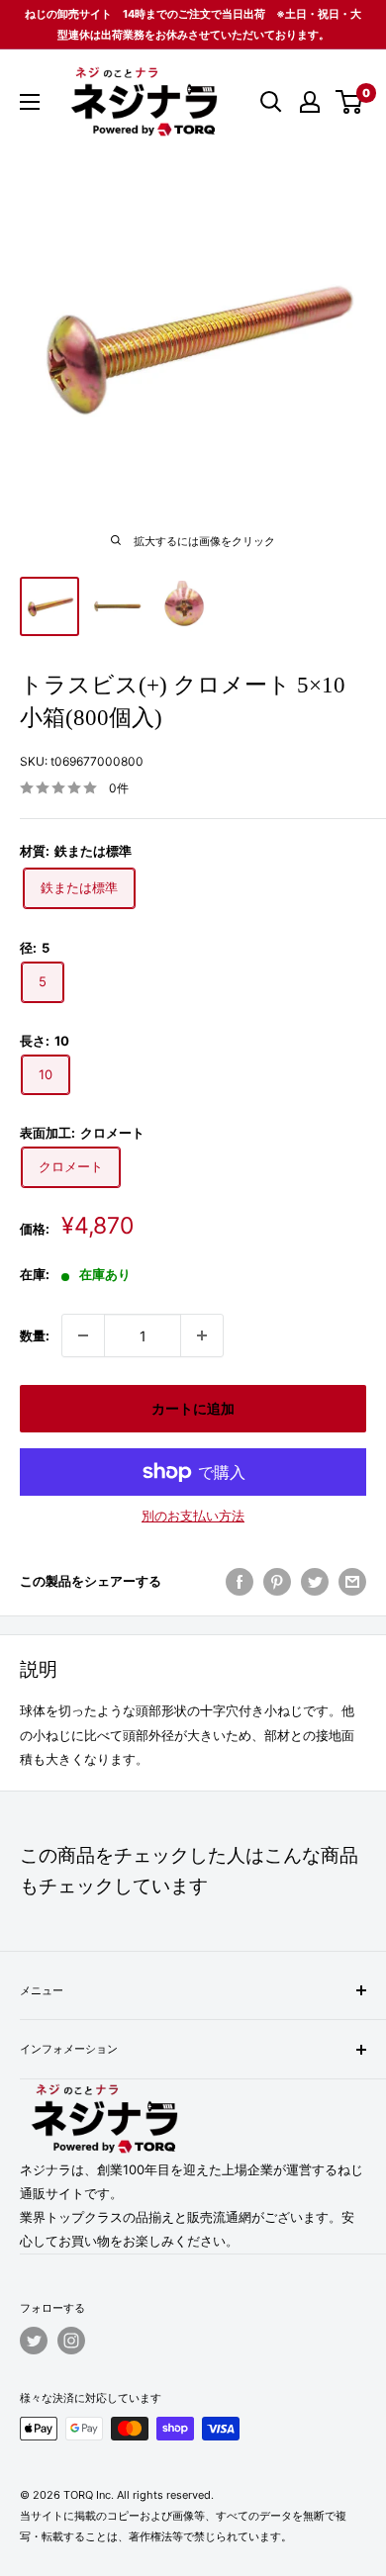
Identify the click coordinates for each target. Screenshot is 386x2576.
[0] (350, 102)
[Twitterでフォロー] (34, 2341)
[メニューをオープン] (30, 102)
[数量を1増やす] (202, 1335)
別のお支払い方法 (193, 1516)
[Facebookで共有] (240, 1582)
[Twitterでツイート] (315, 1582)
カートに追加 (193, 1408)
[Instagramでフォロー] (71, 2341)
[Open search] (271, 102)
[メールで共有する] (352, 1582)
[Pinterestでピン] (277, 1582)
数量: (35, 1335)
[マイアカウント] (310, 102)
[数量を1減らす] (83, 1335)
